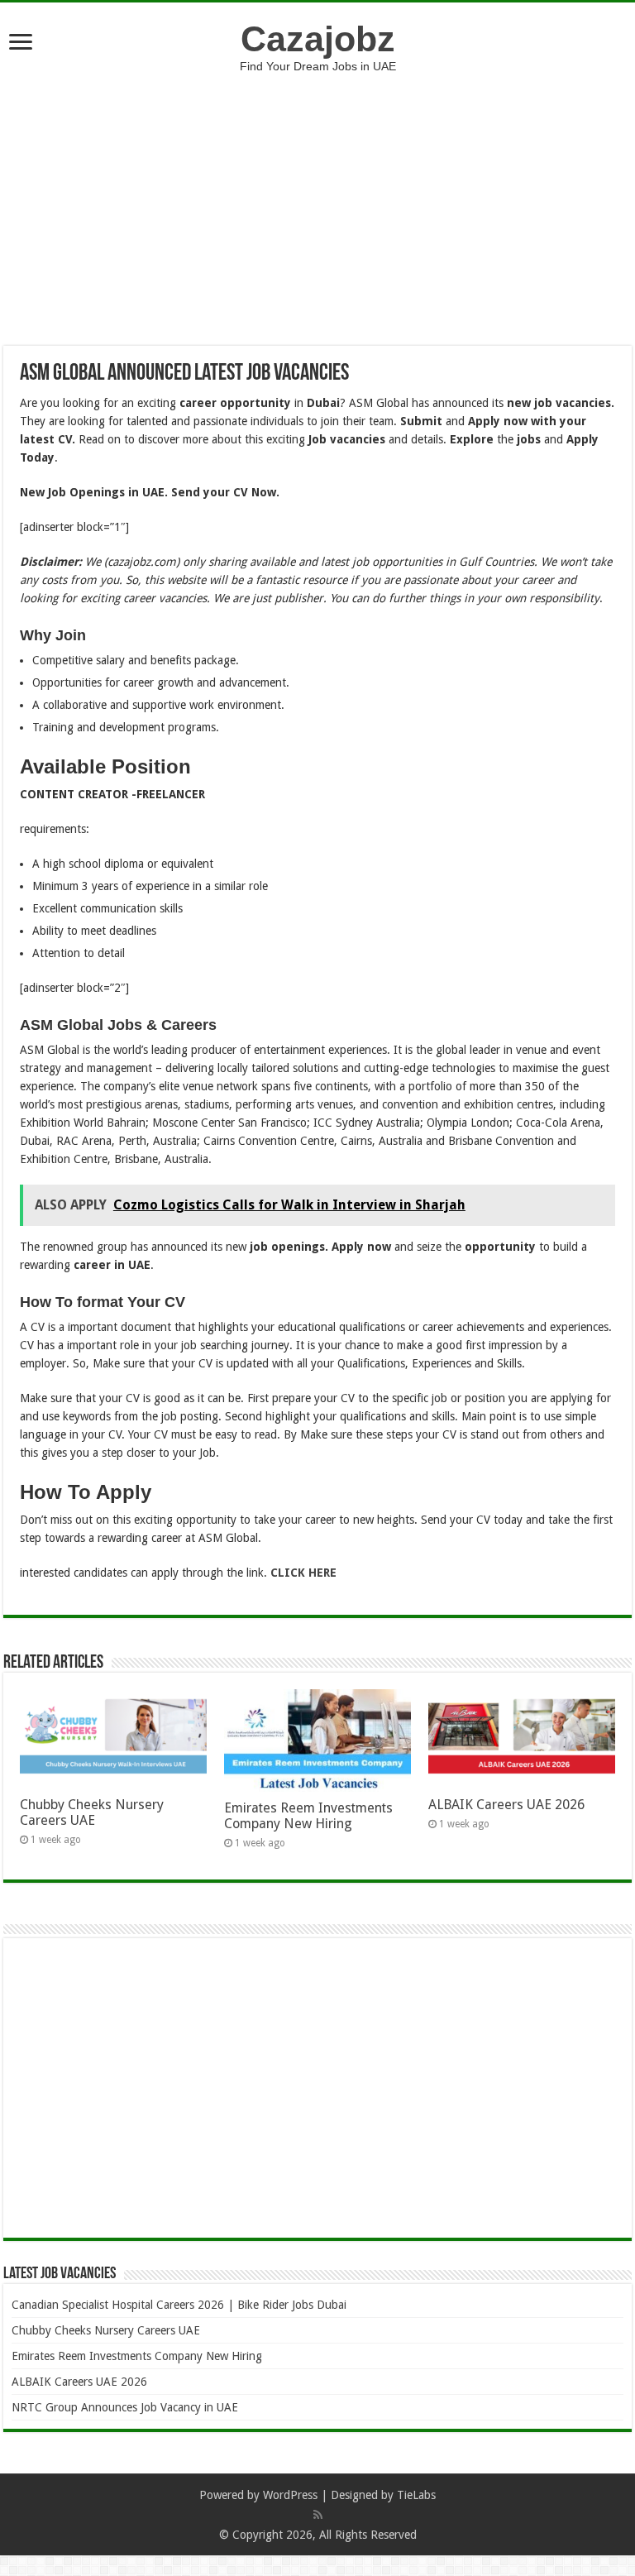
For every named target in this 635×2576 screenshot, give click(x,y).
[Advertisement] (317, 197)
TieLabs (416, 2495)
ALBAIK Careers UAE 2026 (506, 1805)
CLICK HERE (302, 1573)
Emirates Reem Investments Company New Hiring (308, 1816)
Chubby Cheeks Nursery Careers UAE (92, 1812)
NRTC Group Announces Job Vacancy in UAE (125, 2407)
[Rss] (318, 2515)
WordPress (290, 2495)
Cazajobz (318, 39)
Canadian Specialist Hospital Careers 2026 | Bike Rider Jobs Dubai (179, 2305)
